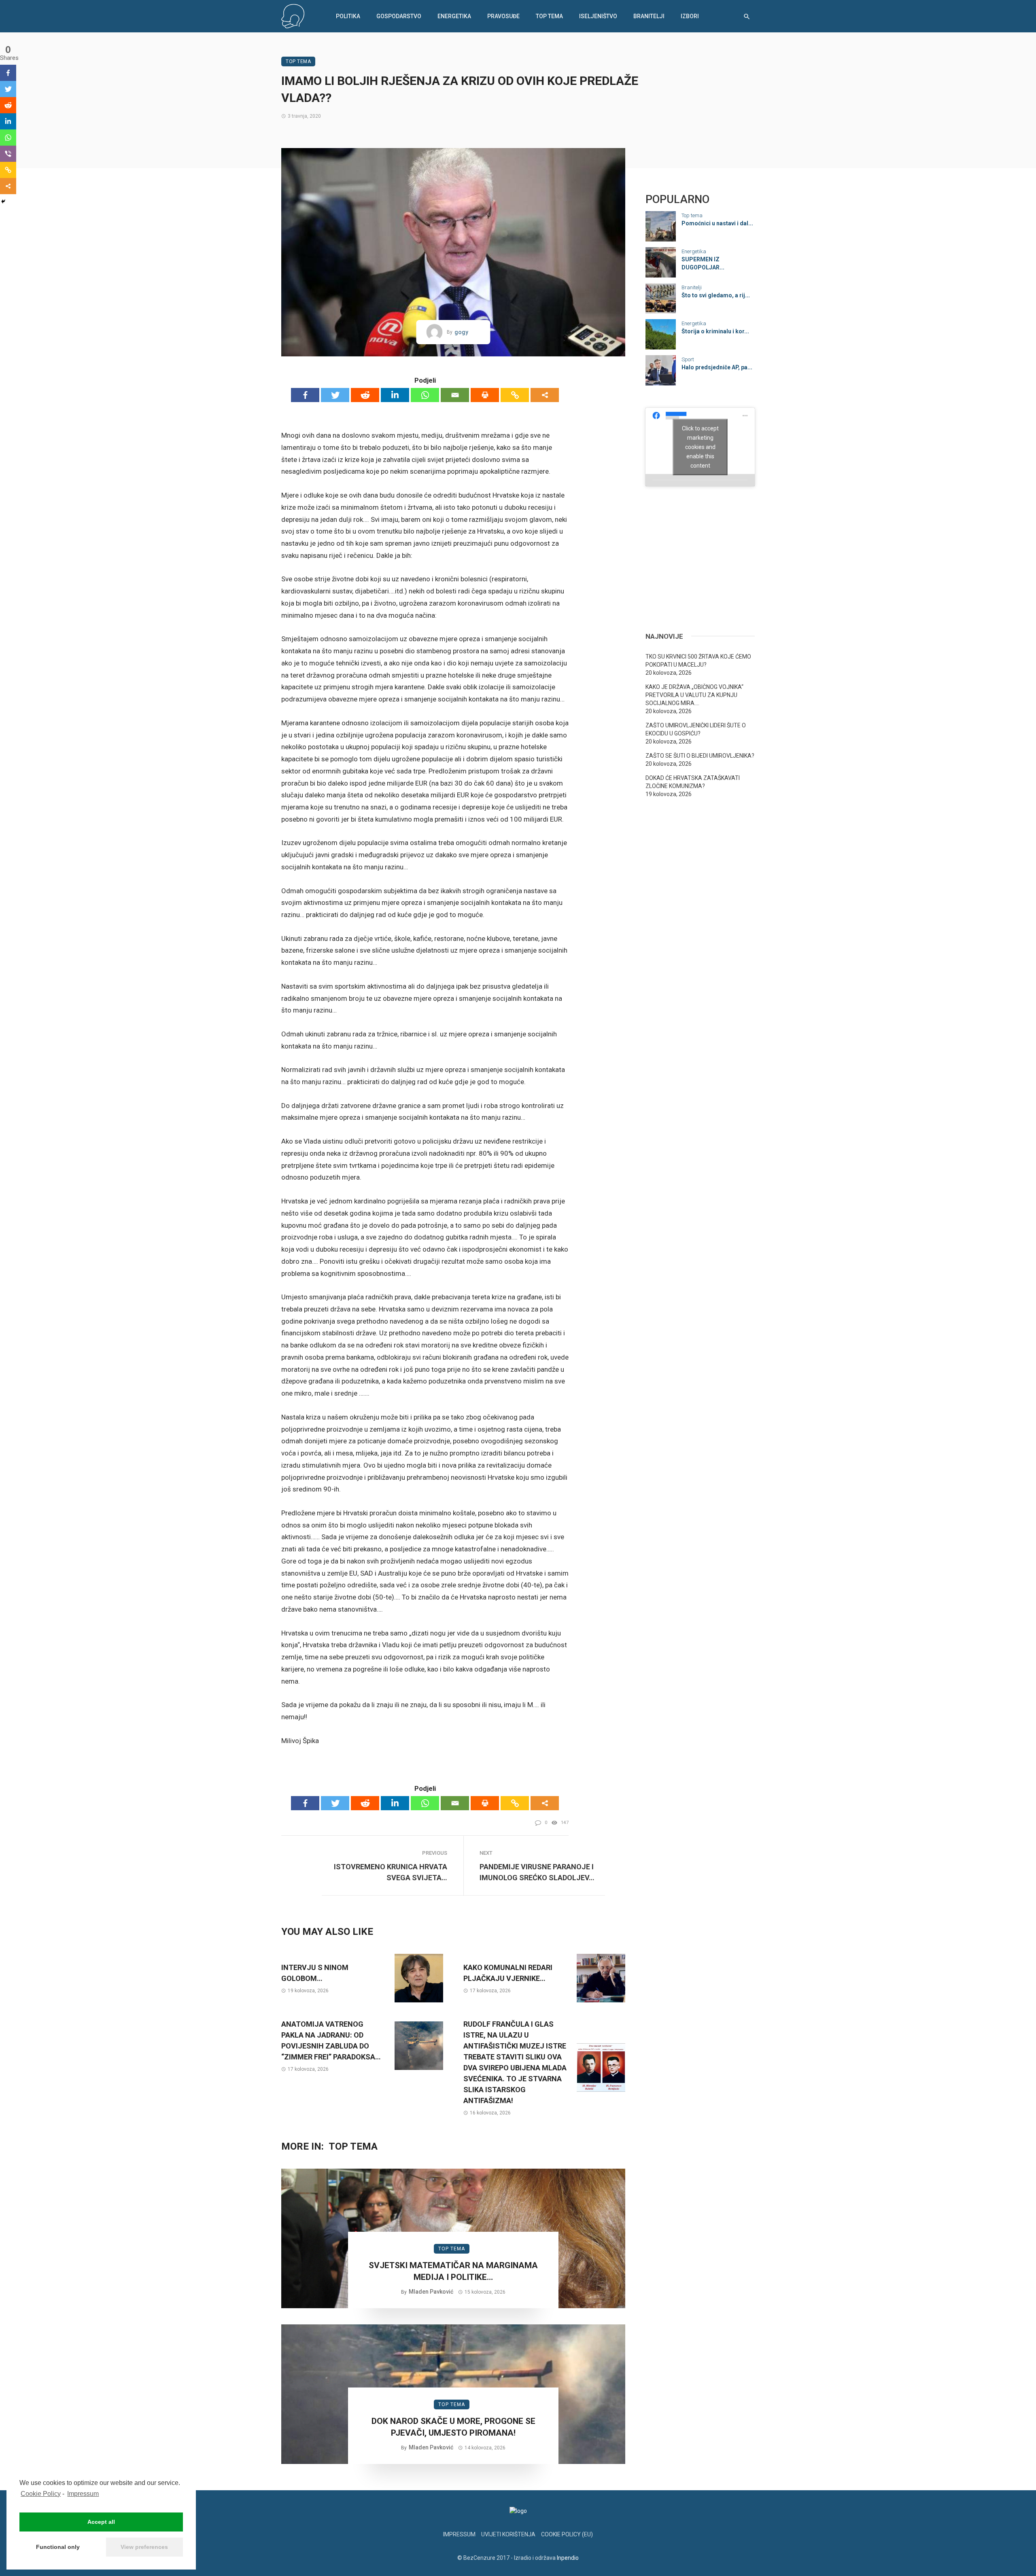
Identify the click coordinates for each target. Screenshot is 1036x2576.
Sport (688, 359)
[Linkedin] (395, 395)
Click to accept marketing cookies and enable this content (700, 447)
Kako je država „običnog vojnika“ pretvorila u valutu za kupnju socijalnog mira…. (694, 695)
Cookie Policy (41, 2494)
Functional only (58, 2547)
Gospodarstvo (399, 16)
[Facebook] (305, 395)
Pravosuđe (503, 16)
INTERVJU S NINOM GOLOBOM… (315, 1973)
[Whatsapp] (425, 395)
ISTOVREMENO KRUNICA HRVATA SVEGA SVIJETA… (391, 1872)
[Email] (455, 395)
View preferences (144, 2547)
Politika (348, 16)
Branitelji (649, 16)
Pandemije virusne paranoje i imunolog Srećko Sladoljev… (537, 1872)
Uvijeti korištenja (508, 2534)
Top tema (549, 16)
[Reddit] (365, 395)
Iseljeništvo (598, 16)
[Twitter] (335, 395)
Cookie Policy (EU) (567, 2534)
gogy (461, 332)
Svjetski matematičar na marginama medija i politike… (453, 2271)
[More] (545, 395)
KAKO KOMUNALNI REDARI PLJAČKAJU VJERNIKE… (508, 1973)
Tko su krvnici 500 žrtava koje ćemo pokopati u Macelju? (698, 661)
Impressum (83, 2494)
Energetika (454, 16)
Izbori (690, 16)
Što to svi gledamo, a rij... (716, 295)
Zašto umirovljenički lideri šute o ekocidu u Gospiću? (696, 729)
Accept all (101, 2522)
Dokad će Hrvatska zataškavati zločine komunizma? (693, 782)
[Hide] (3, 201)
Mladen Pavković (431, 2292)
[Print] (485, 395)
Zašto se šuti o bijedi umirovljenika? (700, 756)
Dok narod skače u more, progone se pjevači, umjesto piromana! (453, 2427)
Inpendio (568, 2558)
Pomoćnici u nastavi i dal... (717, 223)
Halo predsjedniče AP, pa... (717, 367)
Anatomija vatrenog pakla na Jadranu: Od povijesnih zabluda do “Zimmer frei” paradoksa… (331, 2040)
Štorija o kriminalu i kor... (715, 331)
